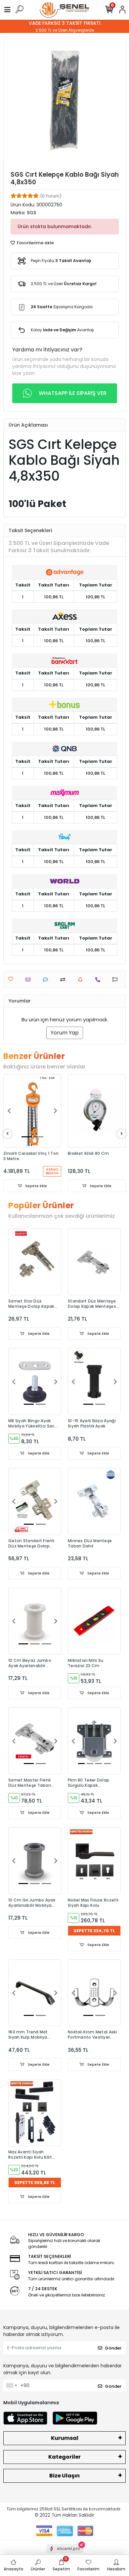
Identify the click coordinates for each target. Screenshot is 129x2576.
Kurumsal (65, 2438)
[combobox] (11, 2385)
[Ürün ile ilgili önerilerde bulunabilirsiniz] (117, 980)
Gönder (113, 2348)
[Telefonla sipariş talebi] (99, 980)
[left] (8, 1134)
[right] (122, 1134)
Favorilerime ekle (35, 243)
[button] (9, 1111)
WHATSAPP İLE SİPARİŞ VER (73, 393)
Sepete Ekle (36, 1186)
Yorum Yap (65, 1033)
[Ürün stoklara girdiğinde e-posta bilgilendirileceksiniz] (82, 980)
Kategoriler (64, 2457)
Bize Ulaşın (64, 2476)
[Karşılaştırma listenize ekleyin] (64, 980)
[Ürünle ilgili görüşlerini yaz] (47, 980)
